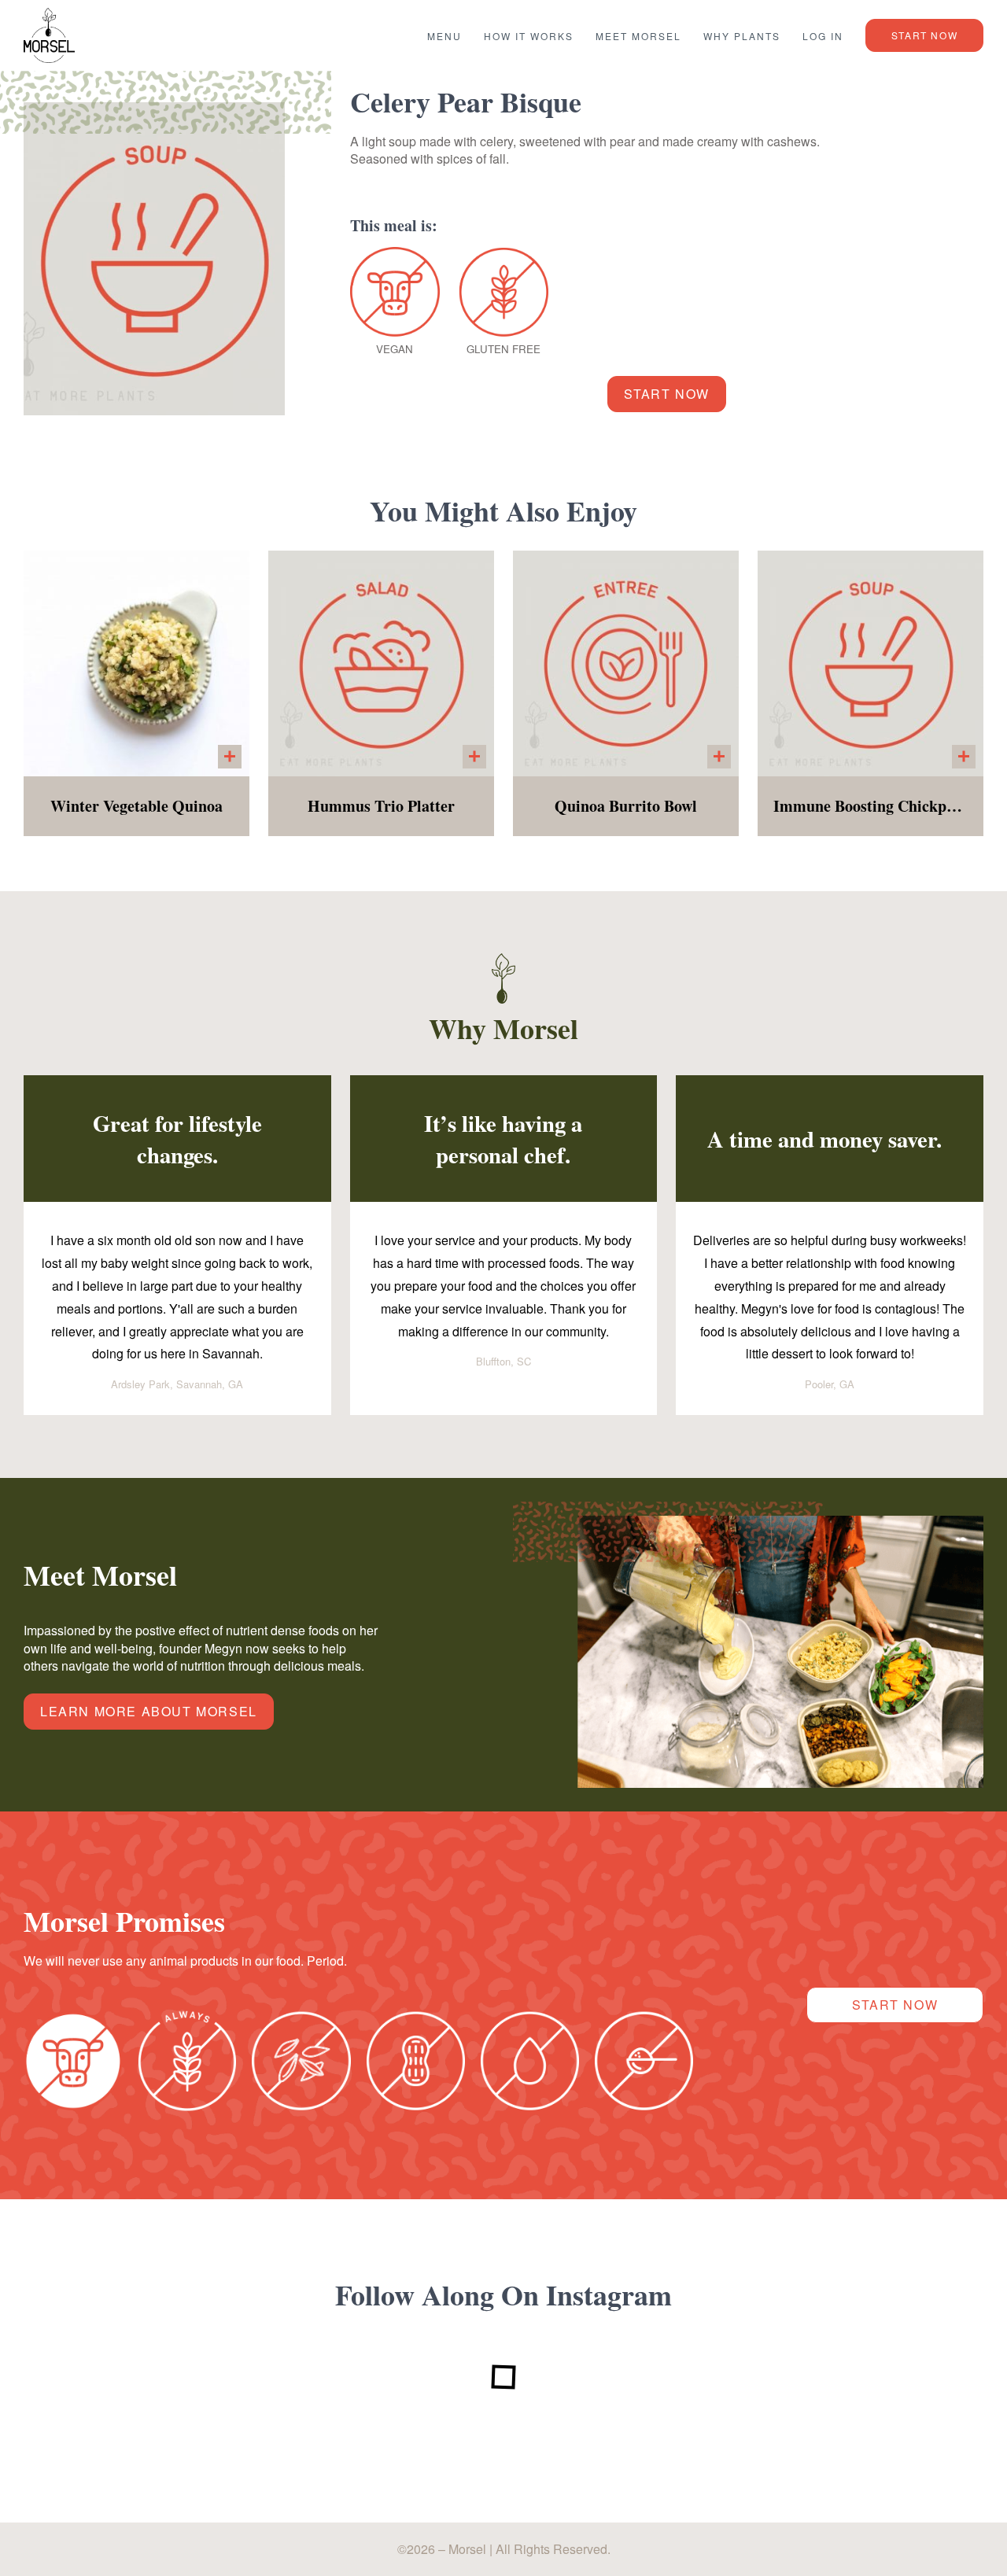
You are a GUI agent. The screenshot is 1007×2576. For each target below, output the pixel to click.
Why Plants (742, 36)
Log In (823, 36)
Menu (444, 36)
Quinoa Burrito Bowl (626, 807)
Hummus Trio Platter (381, 807)
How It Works (529, 36)
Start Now (924, 35)
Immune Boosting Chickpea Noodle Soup (871, 807)
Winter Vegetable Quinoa (136, 807)
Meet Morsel (638, 36)
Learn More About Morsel (149, 1711)
